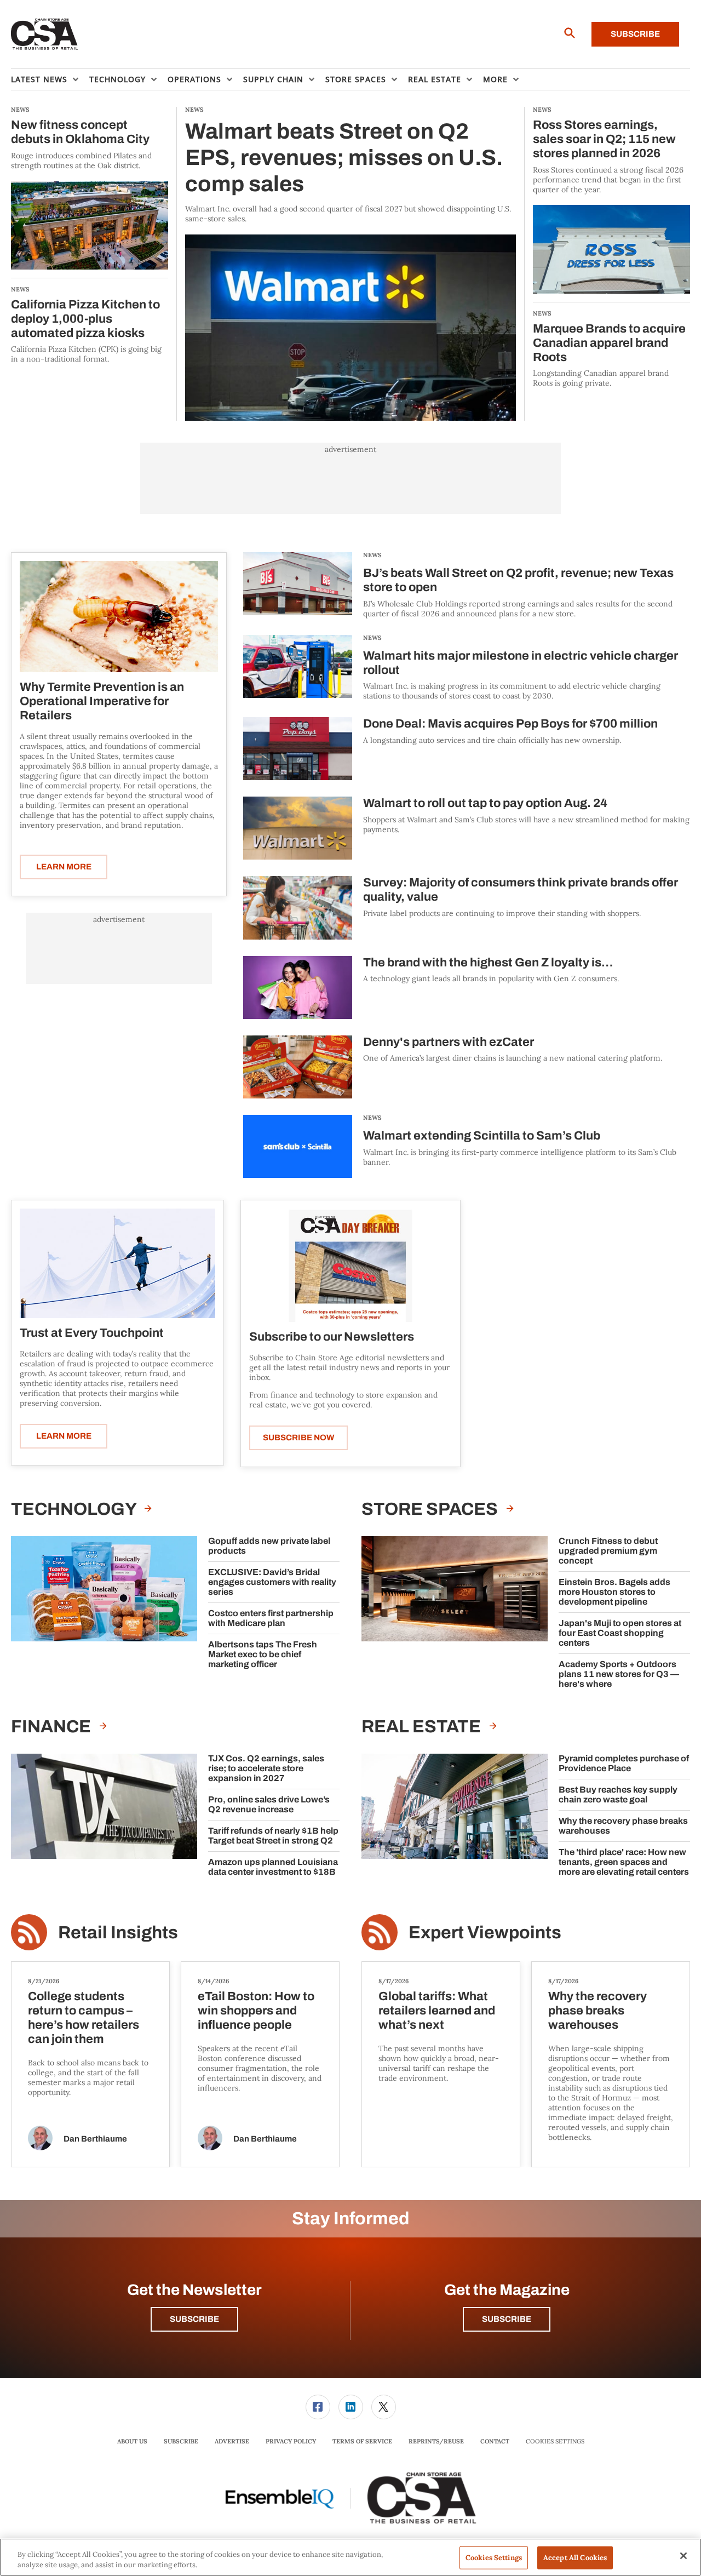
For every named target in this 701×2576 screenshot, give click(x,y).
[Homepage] (45, 35)
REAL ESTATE (423, 1727)
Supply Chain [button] (273, 79)
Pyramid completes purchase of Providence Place (624, 1763)
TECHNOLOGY (75, 1509)
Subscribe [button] (194, 2319)
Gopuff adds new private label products (269, 1546)
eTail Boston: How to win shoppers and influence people (256, 2011)
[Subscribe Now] (350, 1265)
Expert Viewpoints (485, 1933)
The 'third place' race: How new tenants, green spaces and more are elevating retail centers (624, 1862)
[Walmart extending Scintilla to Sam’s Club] (298, 1146)
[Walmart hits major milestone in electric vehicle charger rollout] (298, 668)
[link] (318, 2407)
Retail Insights (118, 1933)
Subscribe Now (298, 1438)
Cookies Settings (555, 2442)
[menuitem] (50, 79)
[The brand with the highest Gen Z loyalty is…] (298, 988)
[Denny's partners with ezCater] (298, 1067)
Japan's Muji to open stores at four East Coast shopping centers (620, 1633)
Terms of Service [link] (362, 2441)
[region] (350, 2557)
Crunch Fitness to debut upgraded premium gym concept (608, 1551)
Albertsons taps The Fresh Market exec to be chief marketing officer (263, 1654)
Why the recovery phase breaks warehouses (623, 1826)
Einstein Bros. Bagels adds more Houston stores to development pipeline (614, 1592)
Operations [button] (194, 79)
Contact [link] (495, 2441)
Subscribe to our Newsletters (332, 1337)
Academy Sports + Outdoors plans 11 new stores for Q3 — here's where (619, 1674)
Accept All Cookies (575, 2558)
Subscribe (635, 34)
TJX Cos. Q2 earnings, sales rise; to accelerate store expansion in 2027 (266, 1768)
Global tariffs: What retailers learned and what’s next (437, 2011)
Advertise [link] (232, 2441)
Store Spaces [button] (356, 79)
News (372, 555)
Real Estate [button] (435, 79)
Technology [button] (117, 79)
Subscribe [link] (181, 2441)
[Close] (683, 2556)
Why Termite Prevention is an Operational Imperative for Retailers (102, 701)
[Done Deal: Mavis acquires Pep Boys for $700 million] (298, 749)
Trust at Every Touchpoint (92, 1333)
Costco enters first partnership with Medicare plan (271, 1618)
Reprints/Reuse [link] (436, 2441)
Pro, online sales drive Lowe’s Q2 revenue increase (269, 1804)
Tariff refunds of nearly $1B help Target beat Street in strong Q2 (273, 1836)
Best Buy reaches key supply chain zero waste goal (618, 1794)
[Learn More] (119, 617)
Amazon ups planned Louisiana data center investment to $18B (273, 1867)
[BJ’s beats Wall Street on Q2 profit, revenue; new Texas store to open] (298, 585)
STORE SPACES (431, 1509)
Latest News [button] (39, 79)
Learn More (64, 867)
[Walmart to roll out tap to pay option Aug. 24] (298, 828)
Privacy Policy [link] (291, 2441)
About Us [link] (132, 2441)
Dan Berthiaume (95, 2139)
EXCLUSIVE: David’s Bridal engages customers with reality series (272, 1582)
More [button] (495, 79)
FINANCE (53, 1727)
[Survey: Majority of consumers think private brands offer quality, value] (298, 908)
